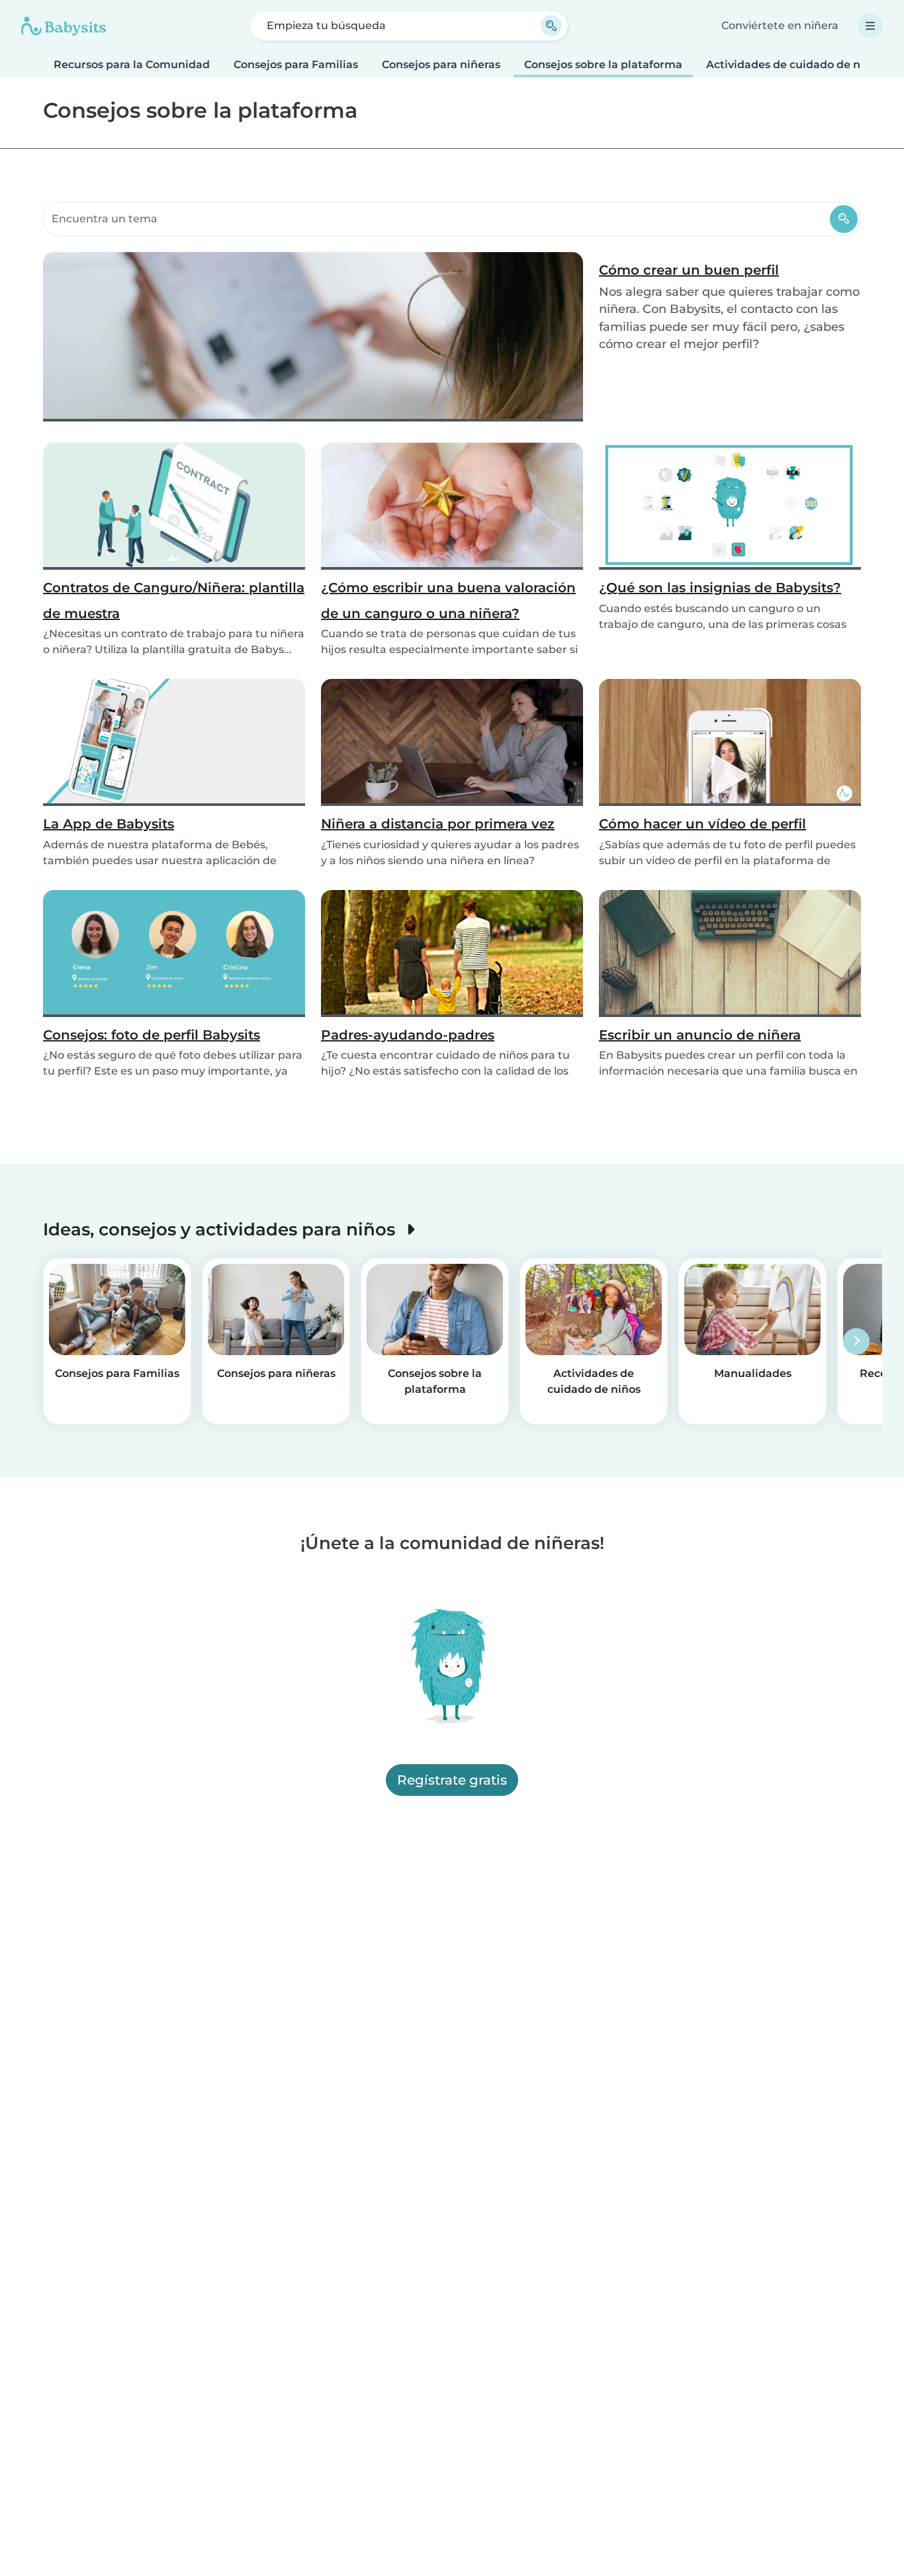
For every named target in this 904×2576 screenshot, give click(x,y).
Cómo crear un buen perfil (689, 270)
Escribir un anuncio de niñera (700, 1035)
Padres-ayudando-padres (408, 1035)
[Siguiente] (856, 1341)
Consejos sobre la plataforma (603, 65)
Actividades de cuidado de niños (794, 65)
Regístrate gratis (452, 1780)
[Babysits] (64, 26)
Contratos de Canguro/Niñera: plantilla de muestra (174, 600)
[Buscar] (844, 219)
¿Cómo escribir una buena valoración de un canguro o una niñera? (448, 600)
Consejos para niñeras (441, 65)
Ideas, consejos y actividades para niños (221, 1229)
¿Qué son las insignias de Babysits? (720, 588)
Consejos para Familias (296, 65)
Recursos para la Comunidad (132, 65)
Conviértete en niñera (780, 25)
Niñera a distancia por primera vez (438, 824)
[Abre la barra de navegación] (870, 26)
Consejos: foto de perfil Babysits (152, 1035)
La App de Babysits (109, 824)
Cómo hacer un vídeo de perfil (702, 824)
